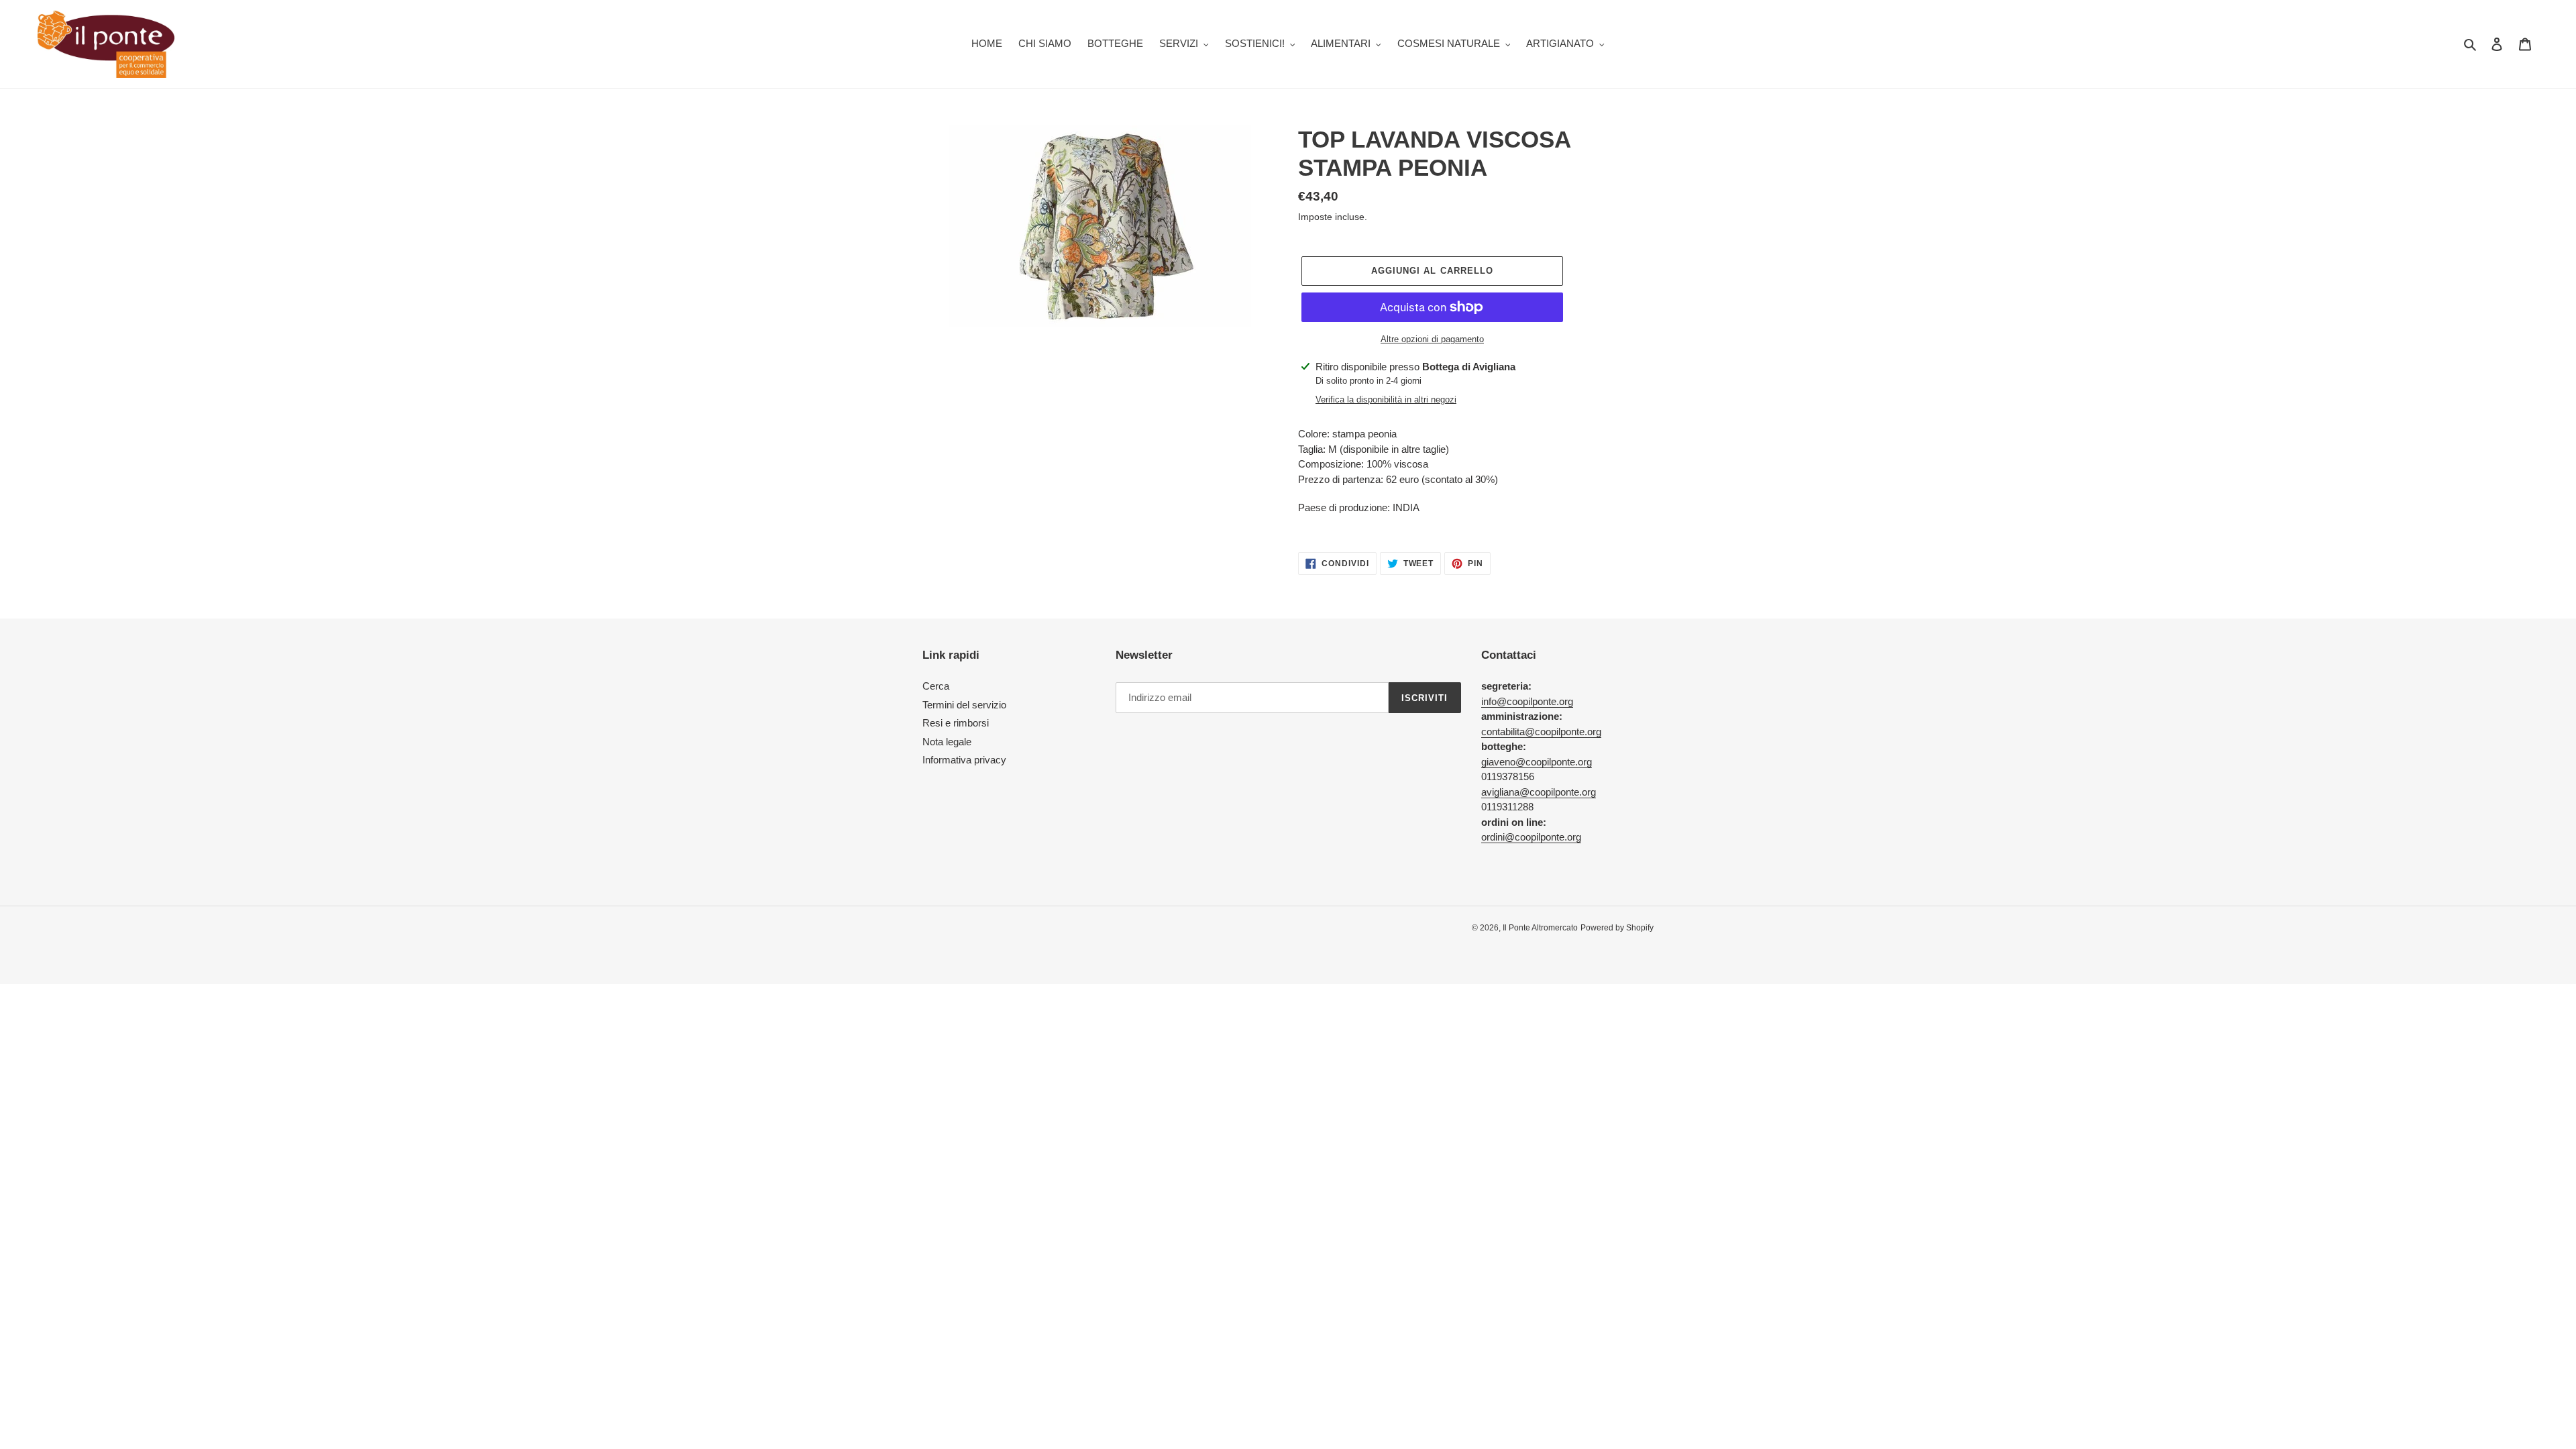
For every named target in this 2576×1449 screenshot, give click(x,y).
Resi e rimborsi (956, 723)
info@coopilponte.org (1527, 701)
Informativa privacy (964, 760)
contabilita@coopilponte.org (1541, 732)
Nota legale (947, 742)
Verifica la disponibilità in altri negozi (1386, 399)
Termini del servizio (964, 705)
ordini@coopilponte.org (1531, 837)
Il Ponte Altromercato (1540, 928)
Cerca (936, 686)
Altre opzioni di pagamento (1432, 339)
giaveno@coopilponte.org (1537, 762)
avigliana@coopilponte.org (1539, 792)
